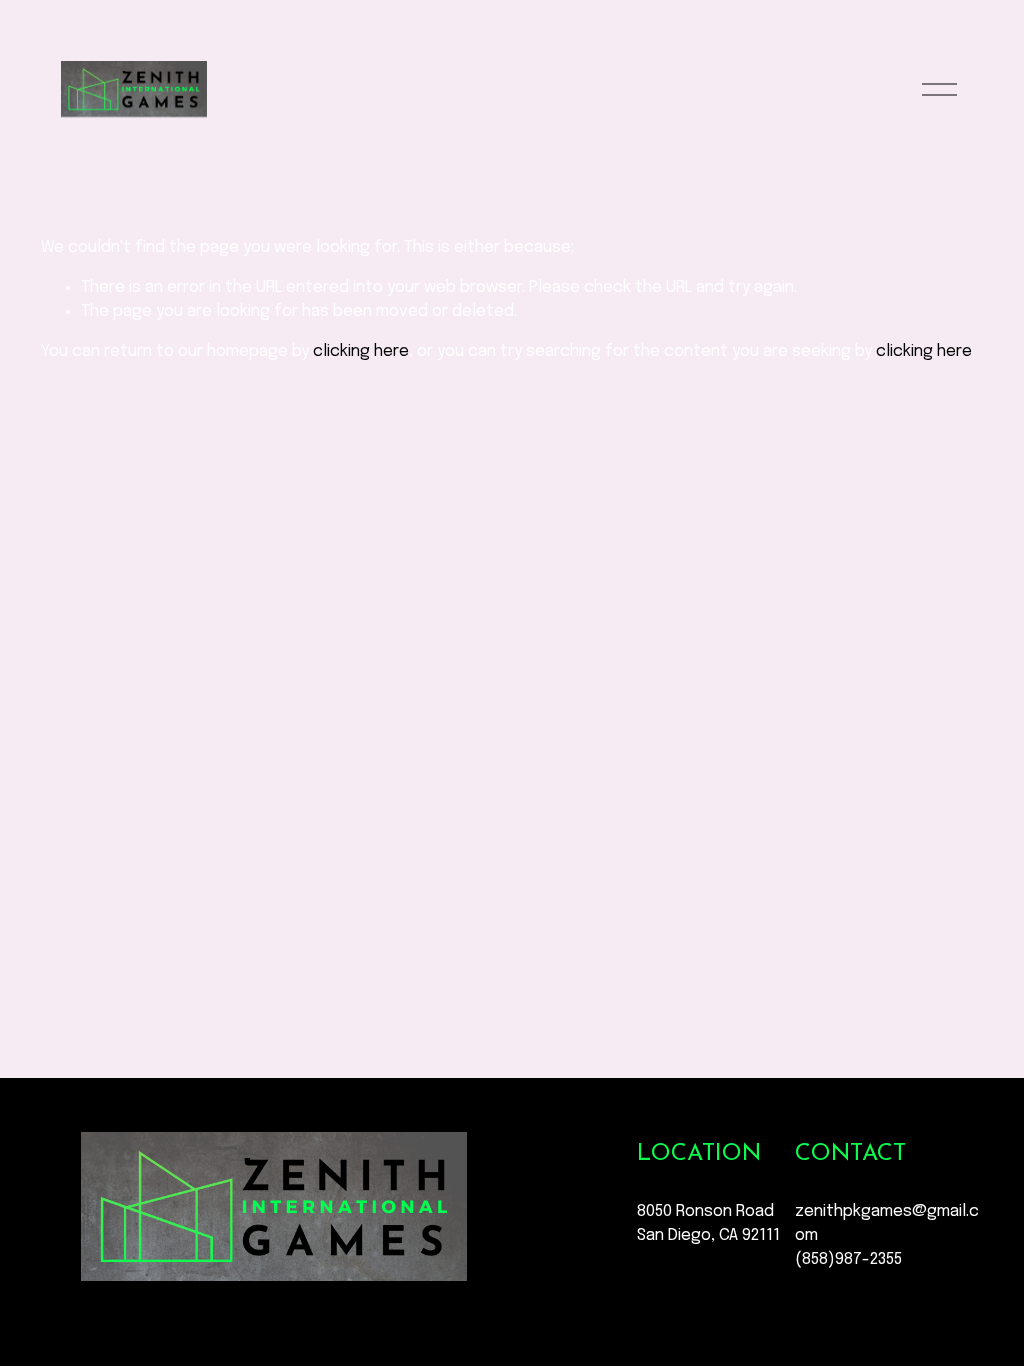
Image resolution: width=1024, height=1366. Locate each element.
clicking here (361, 351)
